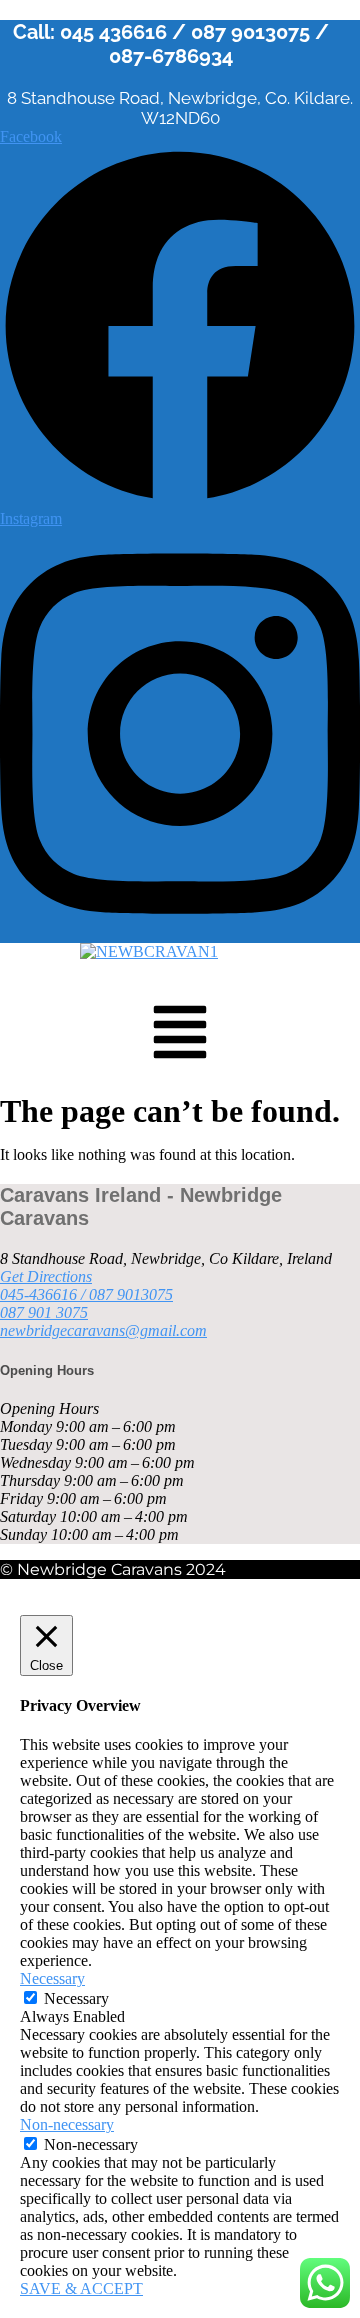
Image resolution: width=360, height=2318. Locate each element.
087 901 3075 (44, 1312)
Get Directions (46, 1276)
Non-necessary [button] (67, 2124)
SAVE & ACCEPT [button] (81, 2288)
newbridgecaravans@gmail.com (103, 1330)
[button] (180, 1037)
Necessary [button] (52, 1978)
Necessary (76, 1998)
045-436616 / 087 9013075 (86, 1294)
